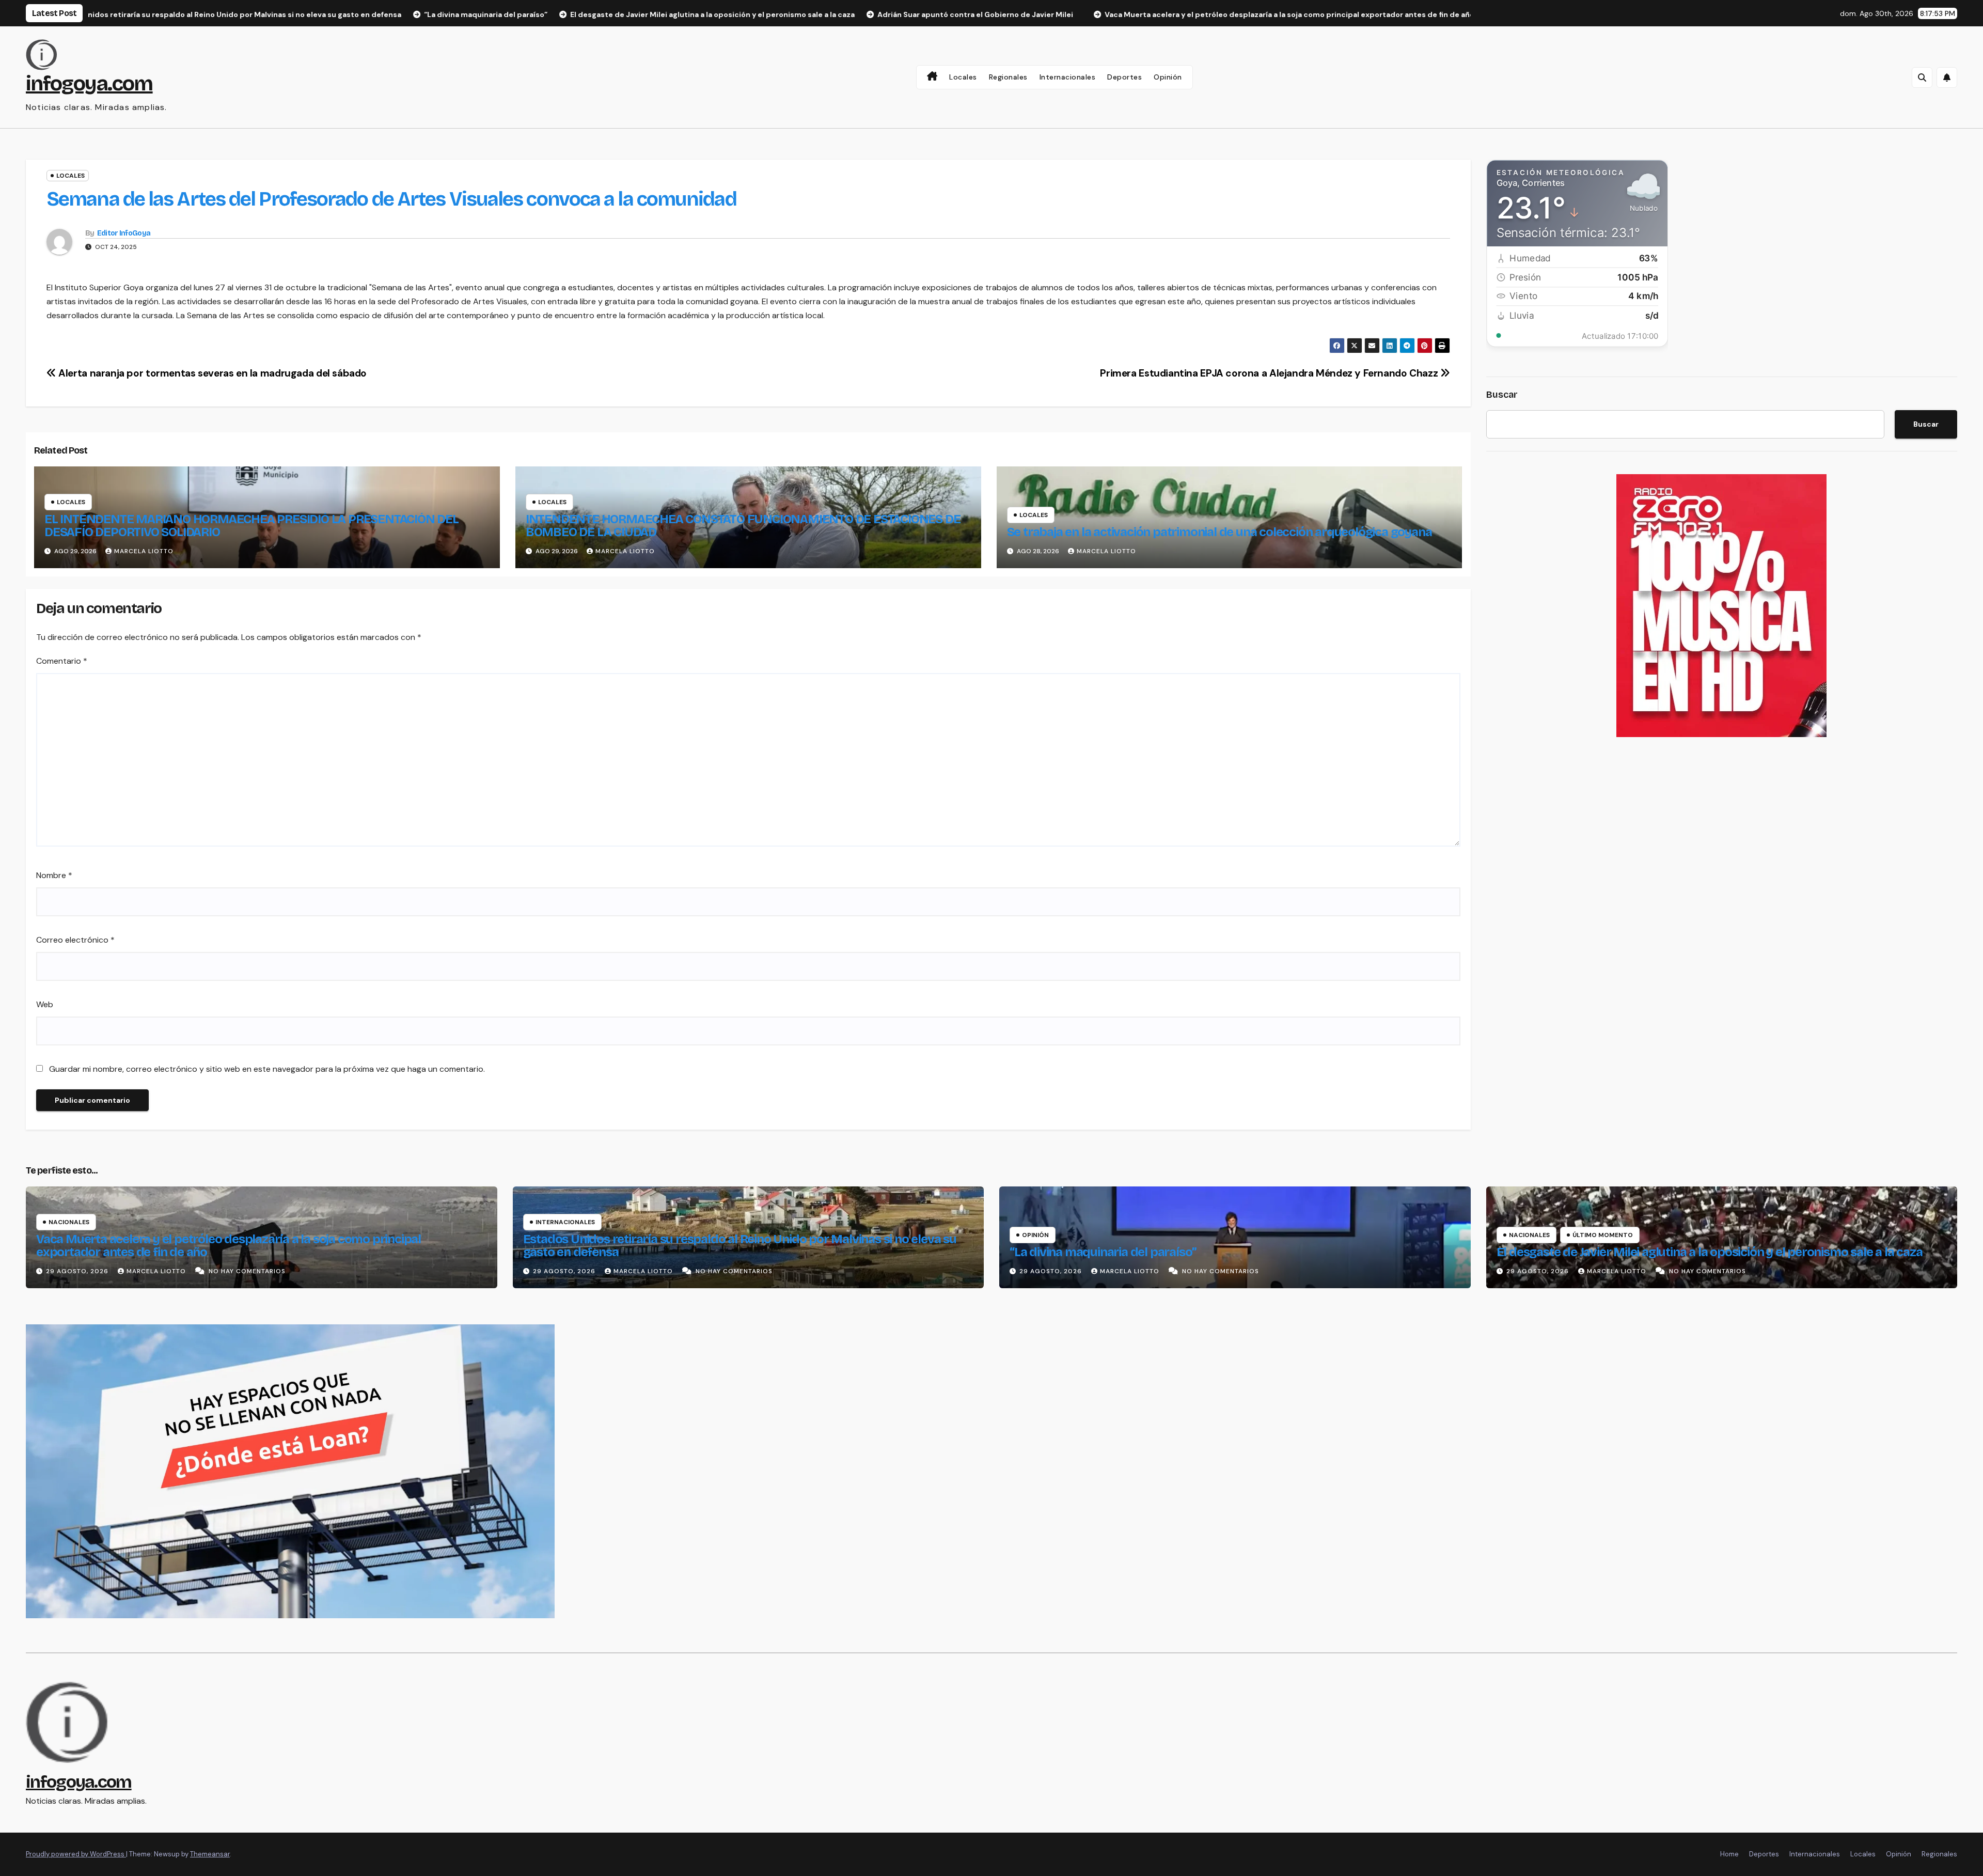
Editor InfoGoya (124, 233)
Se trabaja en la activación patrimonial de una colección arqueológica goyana (1219, 532)
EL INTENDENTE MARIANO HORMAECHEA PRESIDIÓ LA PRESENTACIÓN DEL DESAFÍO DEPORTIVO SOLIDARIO (251, 526)
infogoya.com (89, 84)
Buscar (1502, 395)
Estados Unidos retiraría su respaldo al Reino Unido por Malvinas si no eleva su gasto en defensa (740, 1246)
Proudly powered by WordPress (76, 1854)
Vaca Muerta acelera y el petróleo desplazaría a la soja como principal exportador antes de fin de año (229, 1246)
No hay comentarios (247, 1271)
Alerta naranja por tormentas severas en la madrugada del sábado (211, 373)
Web (45, 1004)
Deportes (1124, 77)
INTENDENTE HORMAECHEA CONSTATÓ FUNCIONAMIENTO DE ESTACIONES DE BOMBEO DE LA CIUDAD (743, 526)
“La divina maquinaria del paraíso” (1103, 1252)
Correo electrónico (75, 940)
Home (1729, 1854)
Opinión (1168, 77)
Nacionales (69, 1222)
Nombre (54, 875)
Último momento (1603, 1235)
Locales (963, 77)
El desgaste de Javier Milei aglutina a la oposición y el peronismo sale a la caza (1710, 1252)
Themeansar (210, 1854)
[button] (1922, 77)
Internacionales (1068, 77)
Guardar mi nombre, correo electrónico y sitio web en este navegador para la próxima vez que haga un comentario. (267, 1069)
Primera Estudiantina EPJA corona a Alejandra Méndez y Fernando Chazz (1270, 373)
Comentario (62, 661)
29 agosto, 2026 (78, 1271)
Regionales (1008, 77)
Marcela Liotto (144, 551)
